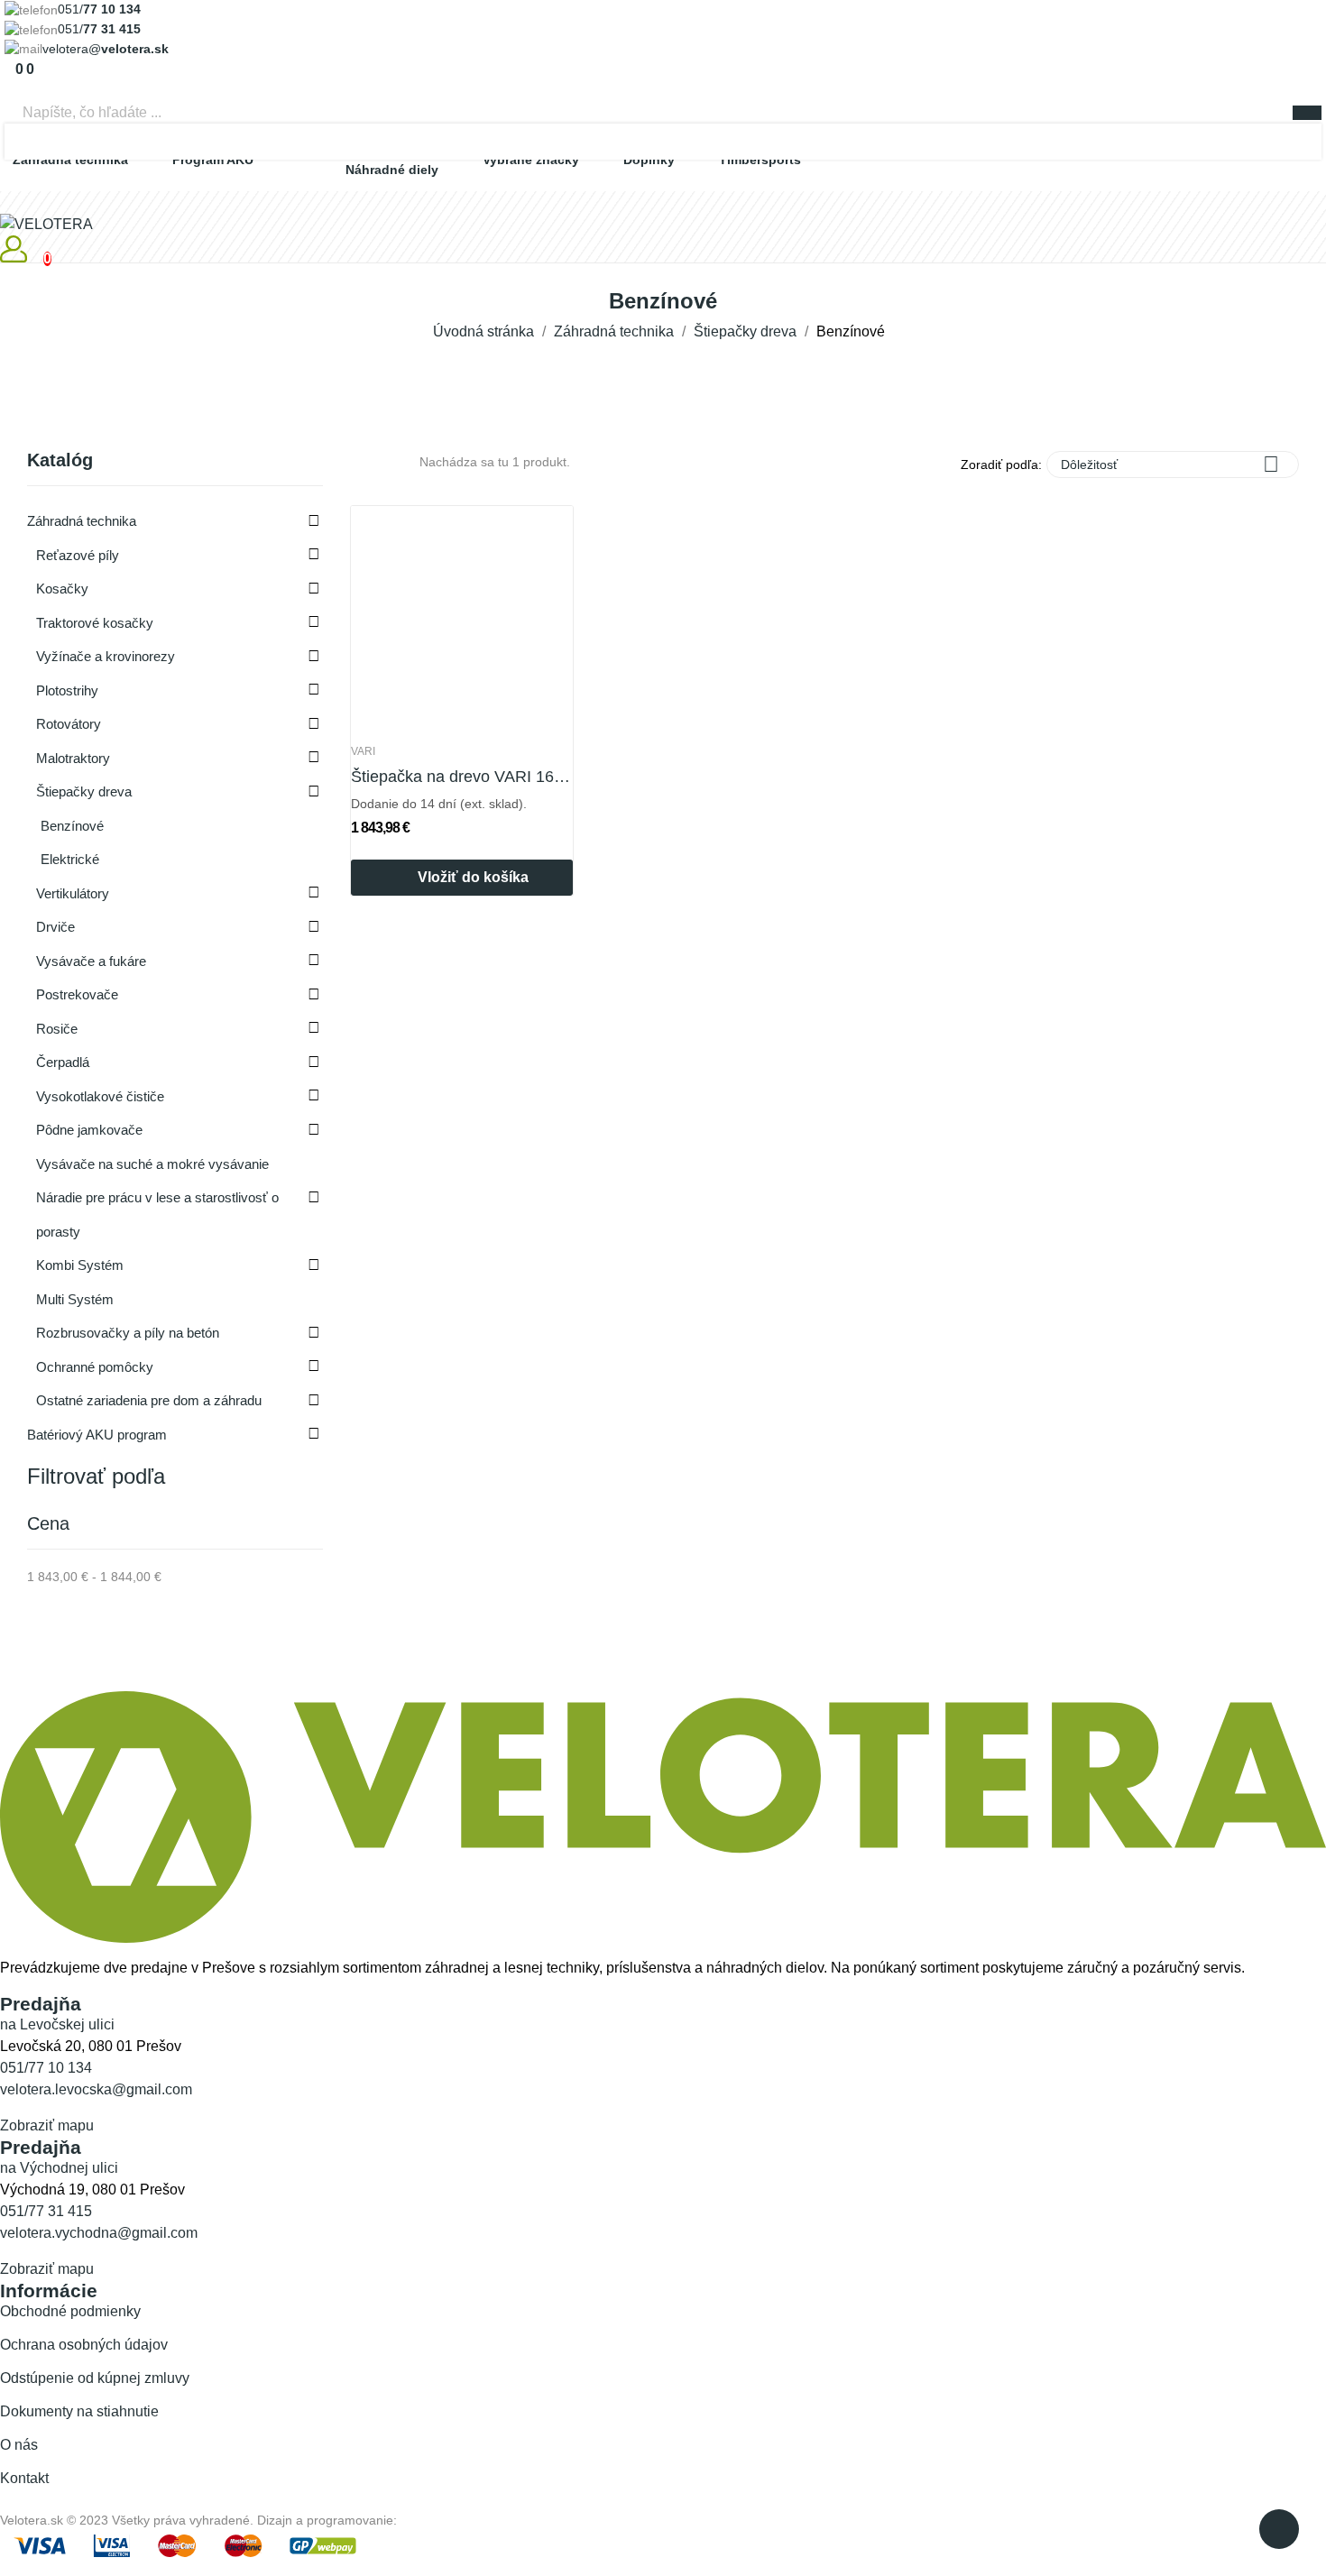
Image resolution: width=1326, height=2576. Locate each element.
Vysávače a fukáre (91, 961)
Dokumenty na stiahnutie (79, 2411)
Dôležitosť (1170, 464)
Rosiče (57, 1029)
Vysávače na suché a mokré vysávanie (152, 1164)
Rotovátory (69, 724)
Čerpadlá (63, 1062)
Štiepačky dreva (84, 791)
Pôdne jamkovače (89, 1130)
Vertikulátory (73, 893)
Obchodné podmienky (70, 2311)
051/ (99, 9)
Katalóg (60, 460)
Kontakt (24, 2478)
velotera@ (106, 49)
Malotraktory (73, 758)
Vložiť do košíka (473, 877)
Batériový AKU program (97, 1435)
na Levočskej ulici (57, 2024)
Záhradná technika (82, 521)
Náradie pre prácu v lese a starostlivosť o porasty (157, 1214)
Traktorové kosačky (95, 623)
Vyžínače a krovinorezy (106, 656)
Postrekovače (77, 994)
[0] (10, 69)
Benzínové (72, 826)
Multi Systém (75, 1299)
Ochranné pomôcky (95, 1367)
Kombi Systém (80, 1265)
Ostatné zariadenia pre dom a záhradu (149, 1400)
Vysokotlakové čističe (100, 1096)
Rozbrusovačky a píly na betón (128, 1333)
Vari (363, 751)
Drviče (55, 927)
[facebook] (5, 1986)
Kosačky (62, 589)
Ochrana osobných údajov (84, 2345)
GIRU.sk (424, 2520)
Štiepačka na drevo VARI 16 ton (462, 777)
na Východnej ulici (59, 2168)
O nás (19, 2445)
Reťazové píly (78, 555)
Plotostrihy (67, 690)
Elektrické (70, 859)
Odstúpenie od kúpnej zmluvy (95, 2378)
